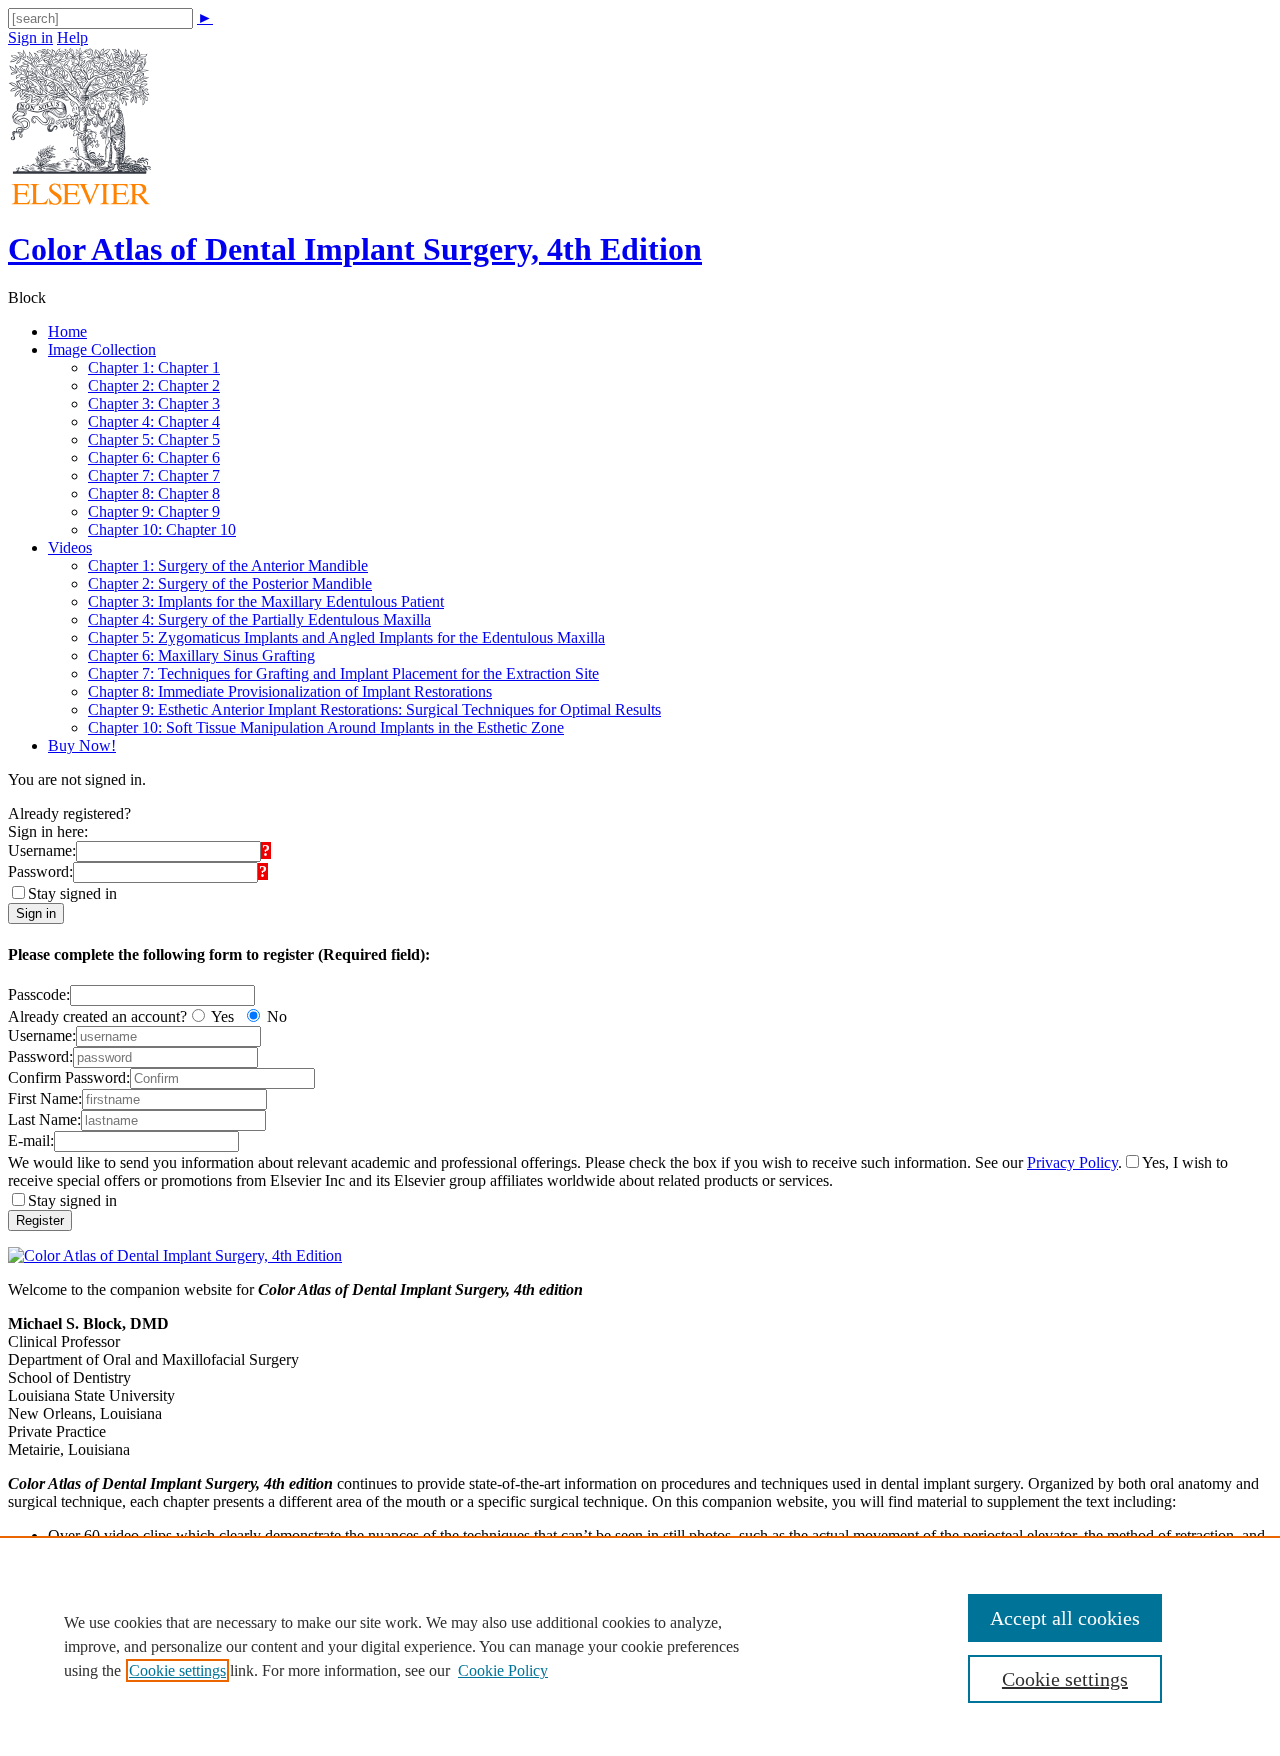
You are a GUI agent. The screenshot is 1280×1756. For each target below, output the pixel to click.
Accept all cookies (1065, 1618)
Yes (222, 1016)
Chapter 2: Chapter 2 (154, 385)
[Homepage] (80, 199)
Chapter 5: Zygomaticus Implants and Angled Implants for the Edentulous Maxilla (346, 637)
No (277, 1016)
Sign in (30, 37)
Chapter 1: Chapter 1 (154, 367)
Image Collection (102, 349)
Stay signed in (72, 893)
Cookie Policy (503, 1670)
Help (72, 37)
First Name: (45, 1098)
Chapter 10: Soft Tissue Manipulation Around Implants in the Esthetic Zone (326, 727)
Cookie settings (177, 1670)
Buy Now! (82, 745)
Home (67, 331)
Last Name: (44, 1119)
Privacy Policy (1072, 1162)
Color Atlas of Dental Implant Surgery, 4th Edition (355, 249)
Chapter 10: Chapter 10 (162, 529)
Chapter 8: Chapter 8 (154, 493)
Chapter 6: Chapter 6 (154, 457)
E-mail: (31, 1140)
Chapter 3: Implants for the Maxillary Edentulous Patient (266, 601)
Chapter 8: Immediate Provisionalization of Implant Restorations (290, 691)
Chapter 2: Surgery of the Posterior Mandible (230, 583)
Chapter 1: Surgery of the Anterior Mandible (228, 565)
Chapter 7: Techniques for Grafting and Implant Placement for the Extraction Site (343, 673)
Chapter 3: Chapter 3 (154, 403)
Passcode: (39, 994)
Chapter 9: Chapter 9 (154, 511)
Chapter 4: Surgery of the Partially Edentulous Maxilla (259, 619)
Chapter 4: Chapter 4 (154, 421)
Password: (40, 871)
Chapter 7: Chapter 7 (154, 475)
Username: (42, 850)
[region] (640, 1646)
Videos (70, 547)
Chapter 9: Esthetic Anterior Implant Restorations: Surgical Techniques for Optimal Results (374, 709)
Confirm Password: (69, 1077)
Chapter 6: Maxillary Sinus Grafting (201, 655)
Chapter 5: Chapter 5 (154, 439)
